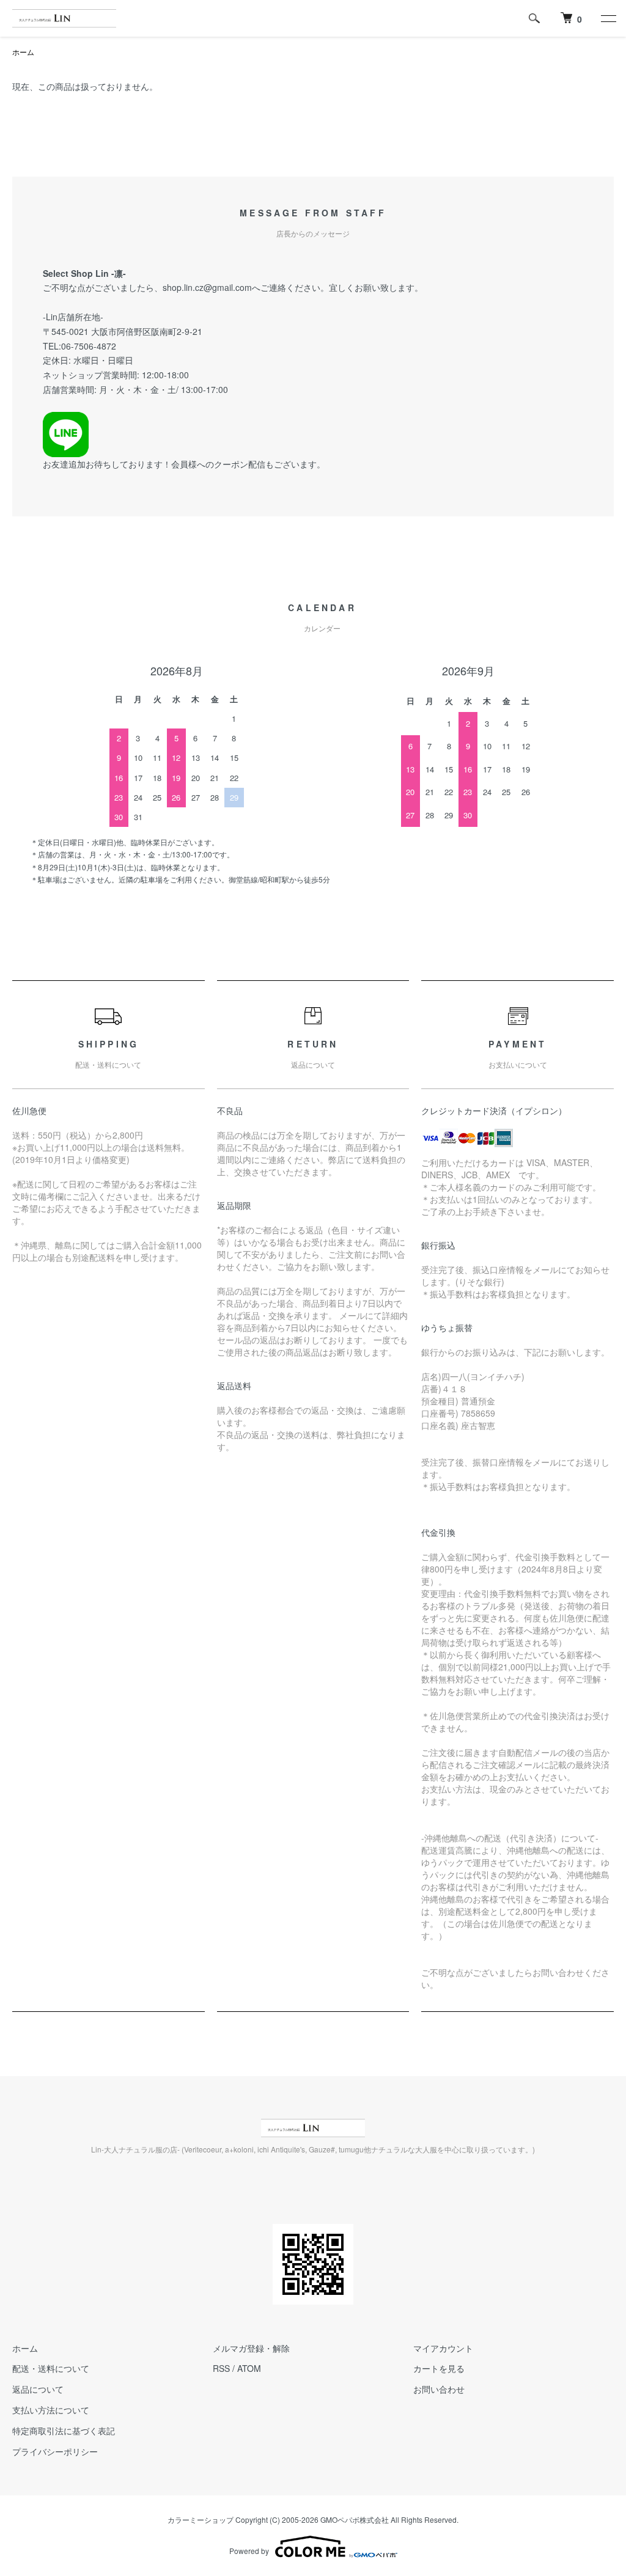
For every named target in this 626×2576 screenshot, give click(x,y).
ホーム (23, 52)
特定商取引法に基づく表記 (64, 2431)
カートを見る (439, 2368)
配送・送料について (51, 2368)
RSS (221, 2368)
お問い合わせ (439, 2389)
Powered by (249, 2551)
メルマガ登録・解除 (251, 2348)
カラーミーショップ (201, 2519)
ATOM (249, 2368)
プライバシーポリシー (55, 2451)
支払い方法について (51, 2410)
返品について (38, 2389)
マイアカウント (443, 2348)
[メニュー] (608, 18)
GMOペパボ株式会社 (355, 2519)
